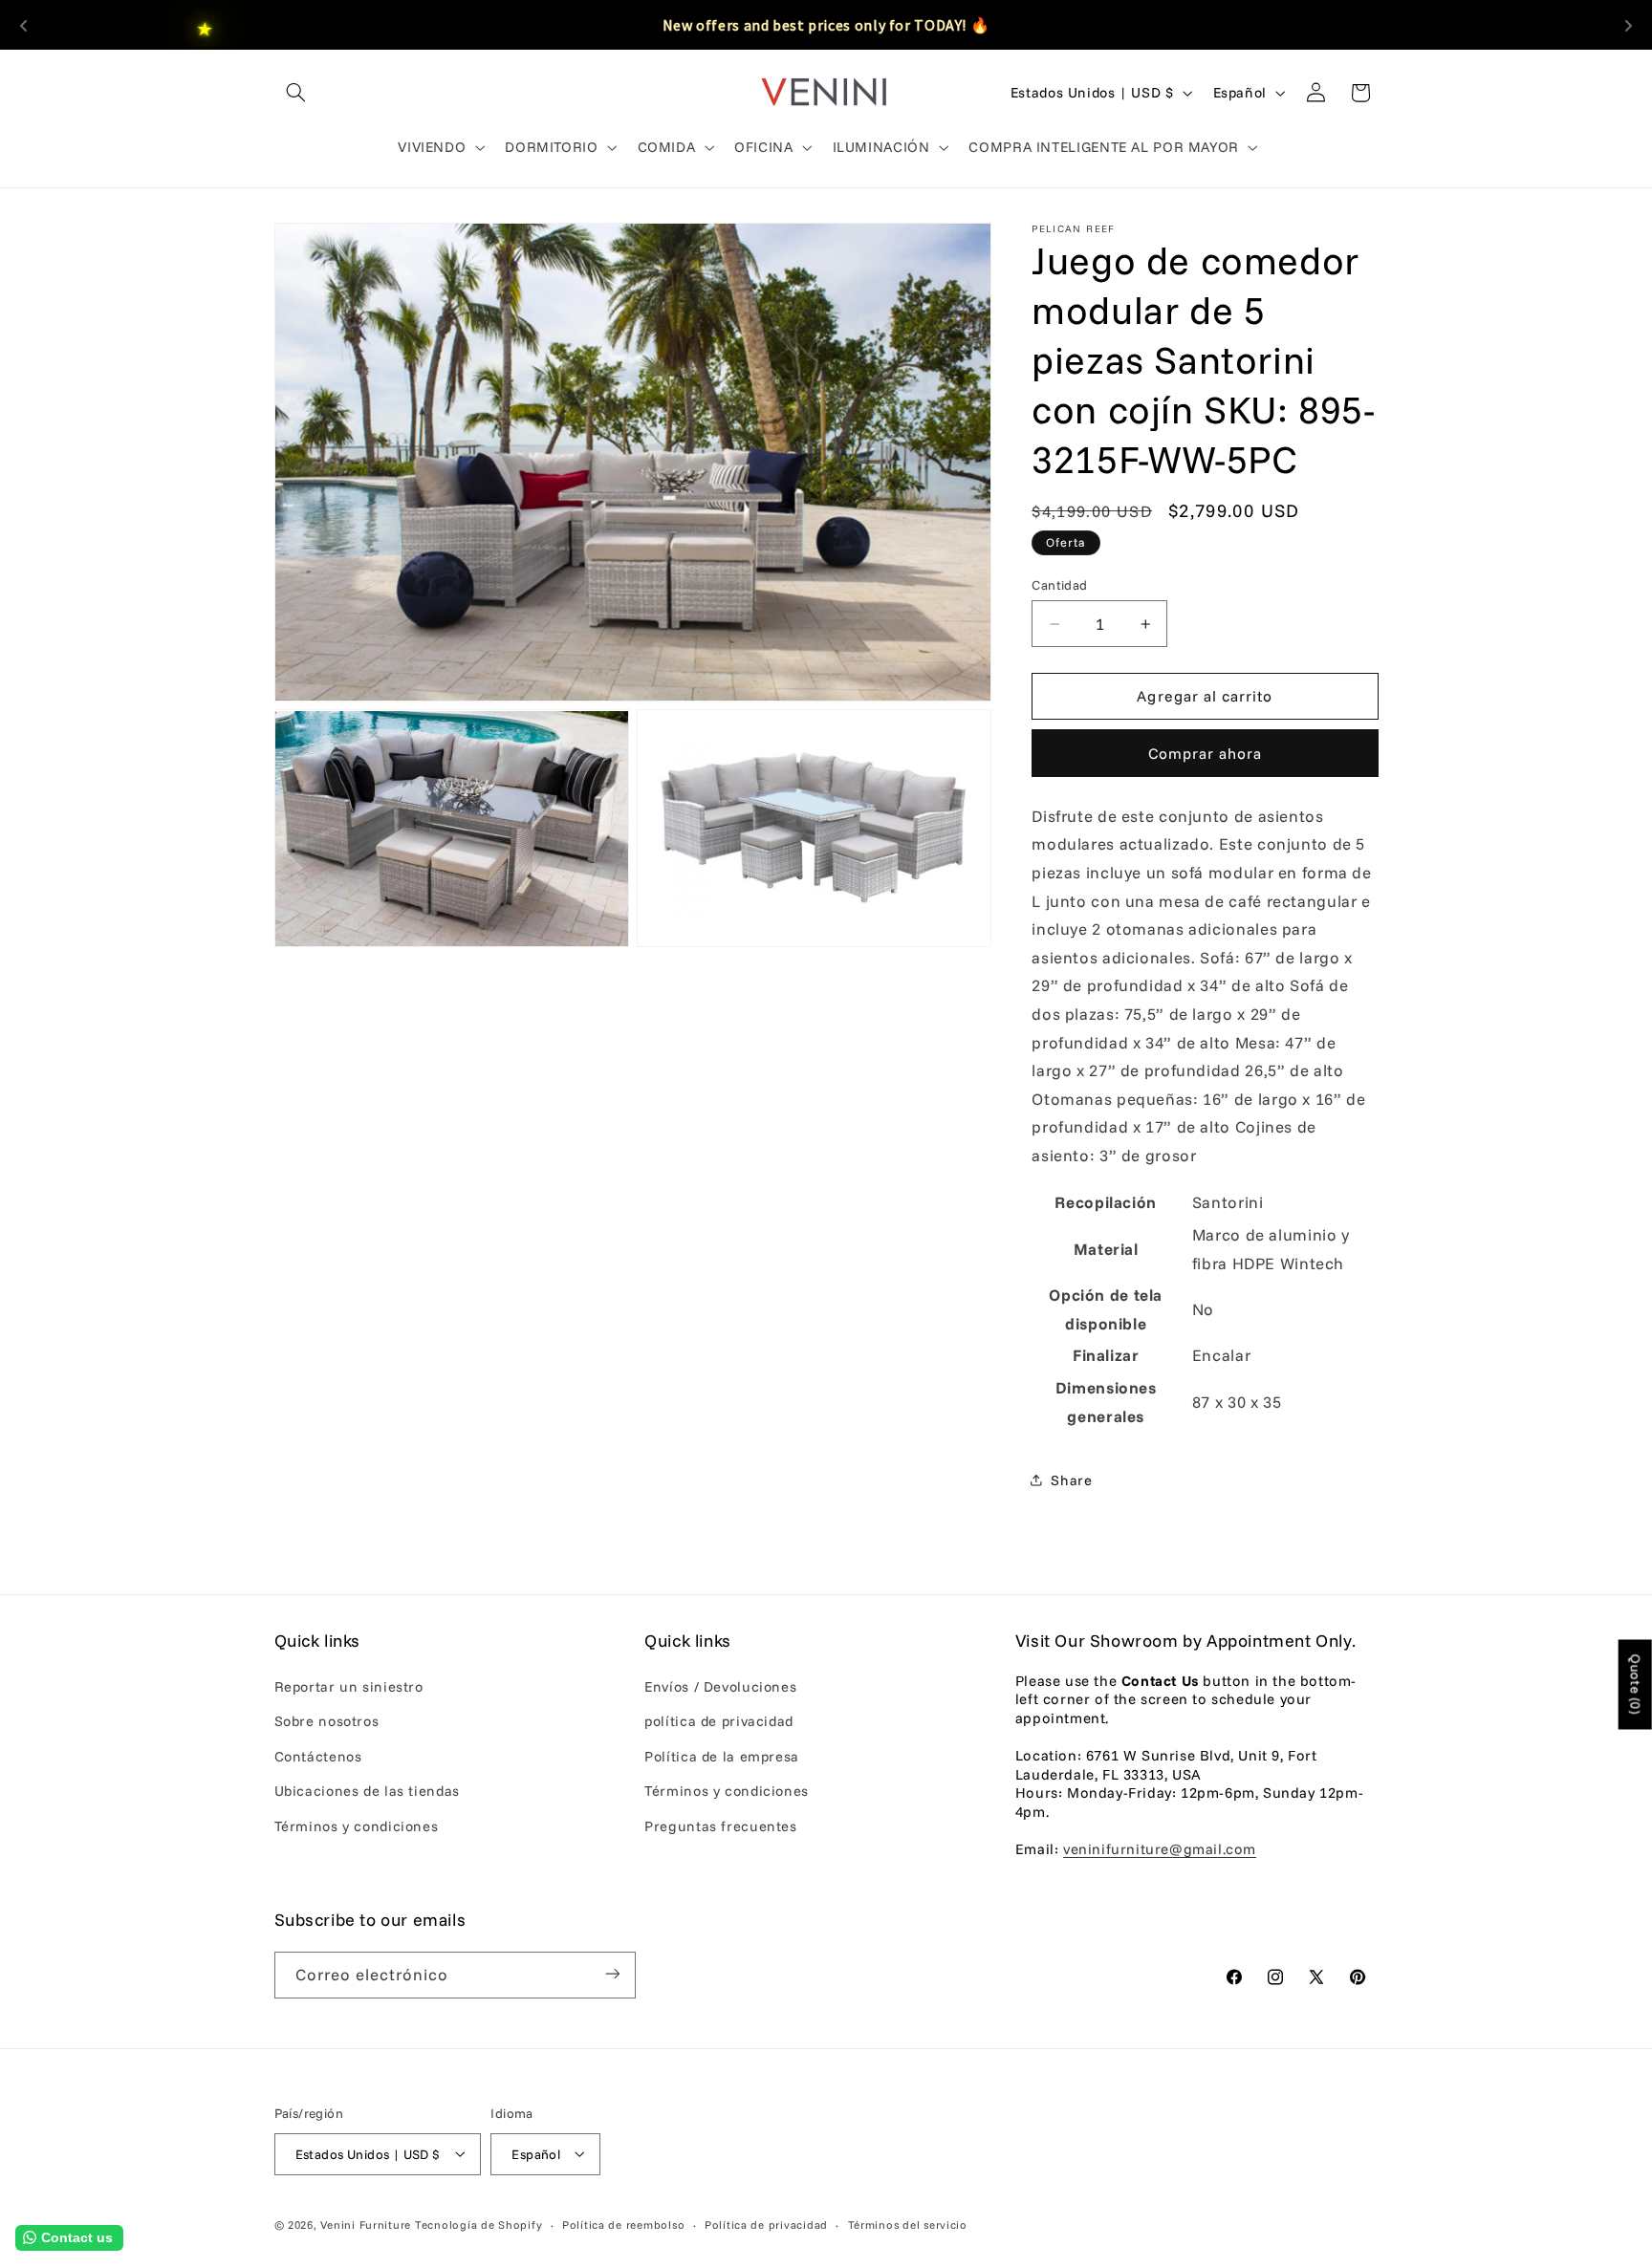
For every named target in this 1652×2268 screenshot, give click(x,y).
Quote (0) (1636, 1685)
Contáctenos (318, 1756)
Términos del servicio (908, 2224)
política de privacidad (719, 1722)
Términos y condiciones (357, 1826)
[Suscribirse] (612, 1974)
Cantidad (1059, 584)
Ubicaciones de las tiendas (367, 1791)
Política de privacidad (766, 2224)
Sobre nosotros (327, 1722)
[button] (296, 93)
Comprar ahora (1206, 753)
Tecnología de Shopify (478, 2224)
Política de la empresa (722, 1756)
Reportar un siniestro (349, 1686)
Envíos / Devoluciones (720, 1686)
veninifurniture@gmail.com (1160, 1850)
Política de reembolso (623, 2224)
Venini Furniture (368, 2224)
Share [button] (1071, 1480)
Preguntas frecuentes (721, 1826)
